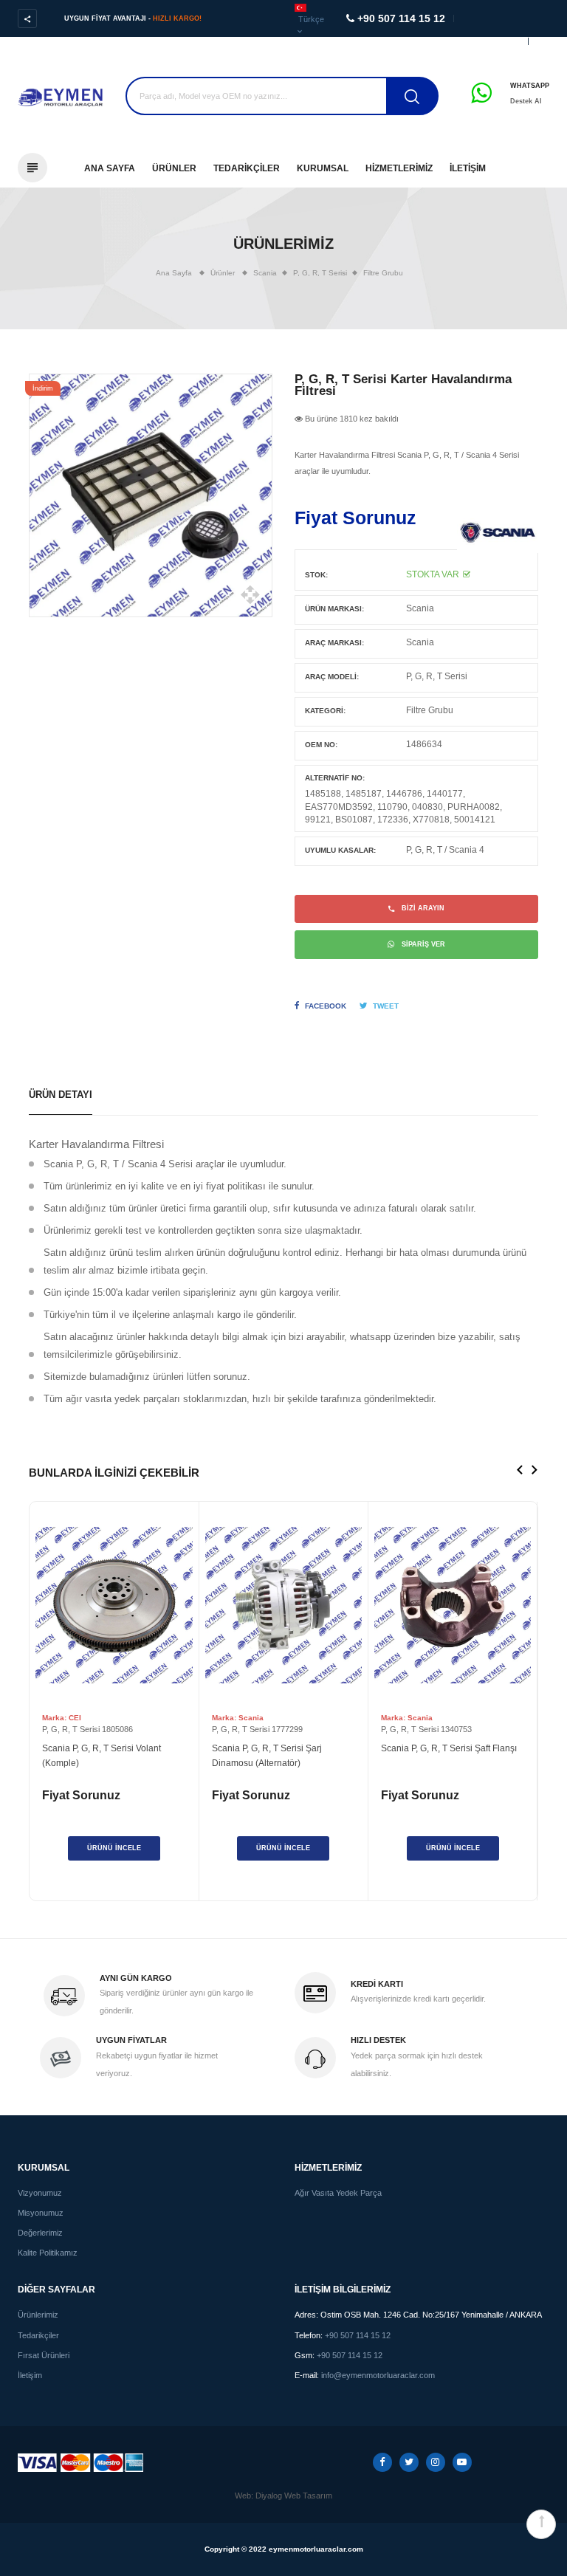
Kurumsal (323, 168)
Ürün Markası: (334, 609)
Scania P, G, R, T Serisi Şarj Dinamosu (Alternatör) (267, 1756)
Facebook (326, 1006)
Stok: (316, 575)
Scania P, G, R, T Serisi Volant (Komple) (102, 1756)
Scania (420, 608)
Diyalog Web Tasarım (294, 2496)
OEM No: (321, 745)
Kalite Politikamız (48, 2253)
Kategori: (325, 711)
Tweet (386, 1006)
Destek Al (526, 101)
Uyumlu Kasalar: (340, 850)
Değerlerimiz (40, 2233)
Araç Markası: (334, 643)
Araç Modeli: (332, 677)
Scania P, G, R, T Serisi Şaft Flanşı (449, 1748)
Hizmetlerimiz (399, 168)
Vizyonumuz (40, 2193)
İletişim (468, 168)
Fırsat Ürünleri (44, 2355)
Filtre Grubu (383, 273)
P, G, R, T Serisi (437, 676)
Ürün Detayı (61, 1095)
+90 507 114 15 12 (358, 2335)
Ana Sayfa (110, 168)
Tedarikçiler (247, 168)
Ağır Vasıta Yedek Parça (338, 2193)
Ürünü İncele (114, 1848)
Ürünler (174, 168)
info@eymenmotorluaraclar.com (378, 2375)
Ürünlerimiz (38, 2315)
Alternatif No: (335, 778)
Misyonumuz (41, 2213)
